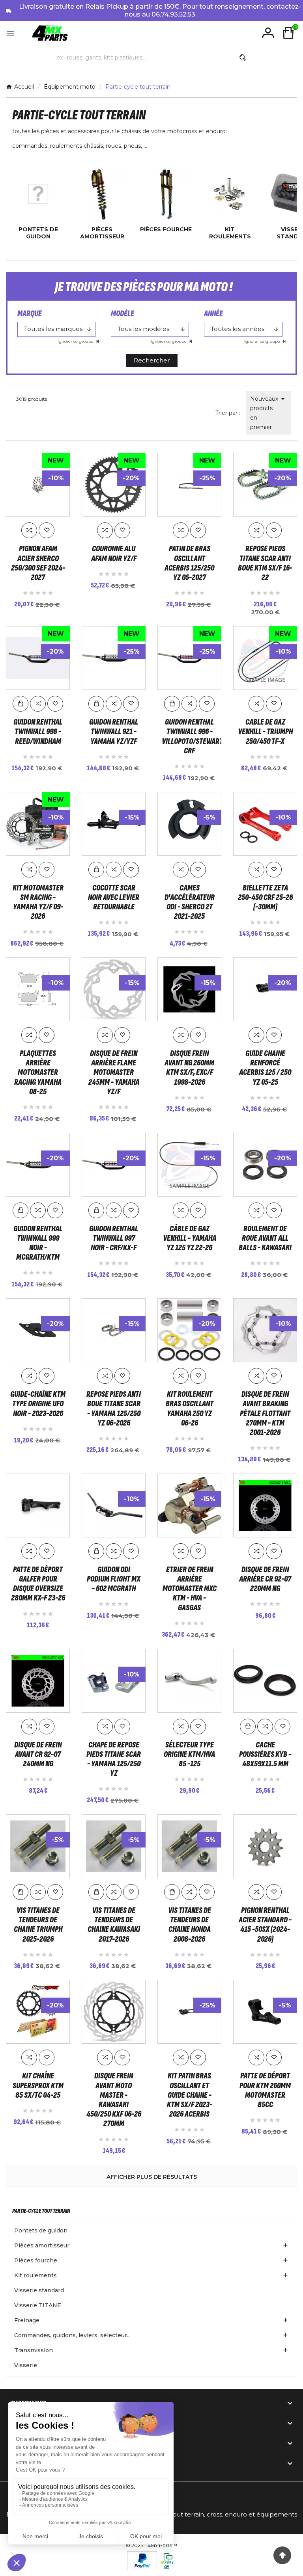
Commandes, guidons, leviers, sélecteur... (72, 2335)
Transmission (34, 2350)
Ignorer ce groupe (76, 341)
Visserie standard (39, 2290)
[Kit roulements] (230, 193)
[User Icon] (268, 33)
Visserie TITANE (38, 2305)
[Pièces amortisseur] (102, 193)
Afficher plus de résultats (152, 2177)
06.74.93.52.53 (173, 14)
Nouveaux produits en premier (269, 412)
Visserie (26, 2365)
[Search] (243, 58)
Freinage (27, 2320)
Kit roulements (230, 233)
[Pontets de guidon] (38, 193)
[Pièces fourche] (166, 193)
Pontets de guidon (38, 233)
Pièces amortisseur (102, 233)
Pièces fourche (166, 229)
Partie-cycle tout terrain (41, 2211)
